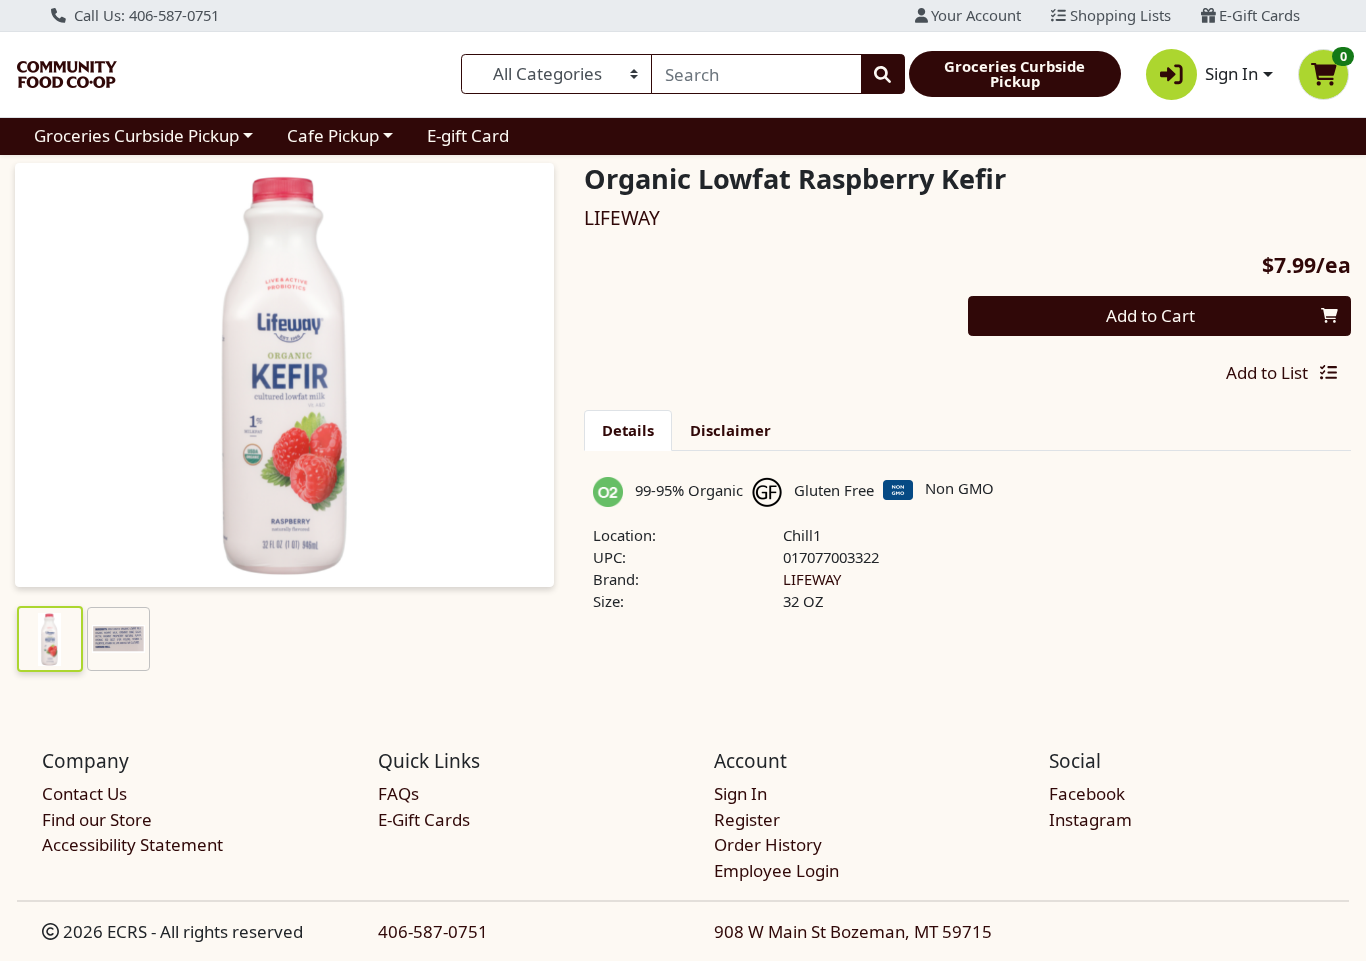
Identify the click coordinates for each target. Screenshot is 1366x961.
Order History (768, 844)
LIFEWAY (812, 579)
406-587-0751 (433, 931)
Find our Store (97, 819)
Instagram (1090, 819)
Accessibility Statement (132, 844)
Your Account (974, 15)
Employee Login (776, 870)
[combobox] (756, 74)
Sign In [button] (1231, 73)
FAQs (398, 793)
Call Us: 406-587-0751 (144, 15)
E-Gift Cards (1257, 15)
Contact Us (84, 793)
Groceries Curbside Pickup (136, 135)
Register (747, 819)
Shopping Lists (1118, 15)
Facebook (1087, 793)
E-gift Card (468, 135)
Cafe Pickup (333, 135)
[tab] (628, 430)
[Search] (883, 74)
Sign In (740, 793)
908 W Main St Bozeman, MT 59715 (853, 931)
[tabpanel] (967, 553)
